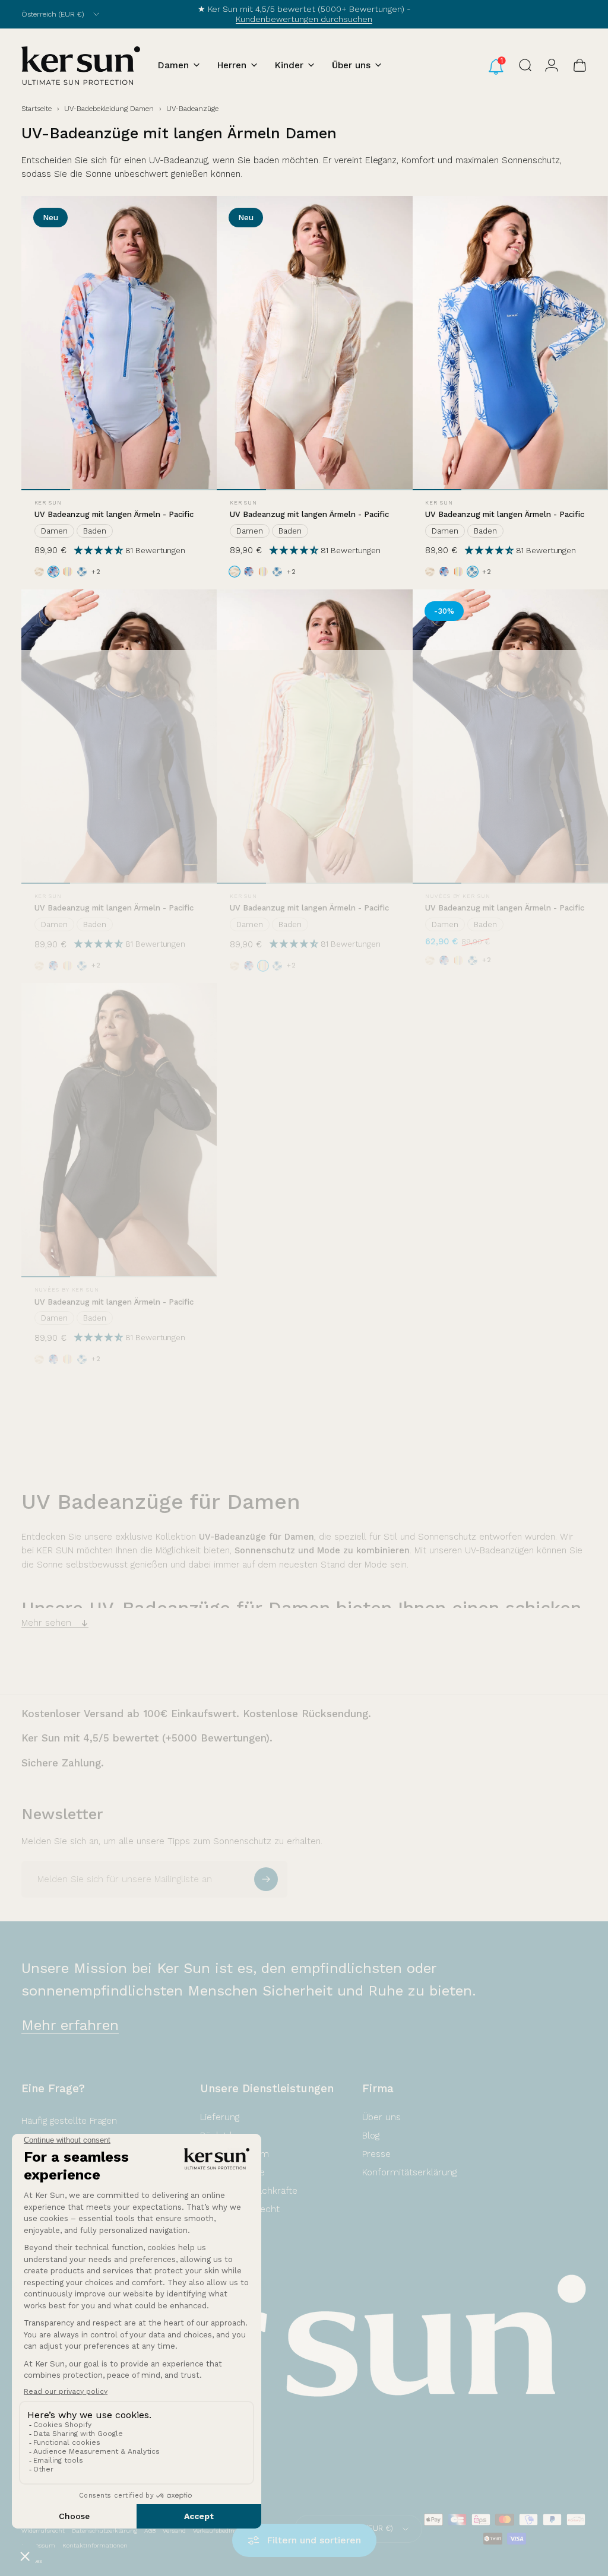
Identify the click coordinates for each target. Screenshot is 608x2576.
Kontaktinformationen (95, 2545)
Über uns (381, 2117)
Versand (174, 2531)
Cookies (32, 2561)
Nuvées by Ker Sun (457, 896)
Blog (371, 2136)
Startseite (37, 109)
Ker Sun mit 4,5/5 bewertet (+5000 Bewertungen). (147, 1738)
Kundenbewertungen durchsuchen (304, 19)
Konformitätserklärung (409, 2172)
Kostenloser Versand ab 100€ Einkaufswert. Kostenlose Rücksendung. (196, 1714)
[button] (100, 550)
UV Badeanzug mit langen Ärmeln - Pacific (114, 514)
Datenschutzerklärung (104, 2531)
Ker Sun (48, 503)
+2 (96, 572)
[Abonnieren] (266, 1879)
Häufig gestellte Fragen (69, 2121)
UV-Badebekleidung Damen (109, 109)
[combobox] (61, 14)
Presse (376, 2154)
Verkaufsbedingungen (224, 2531)
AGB (150, 2531)
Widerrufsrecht (43, 2531)
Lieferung (220, 2117)
